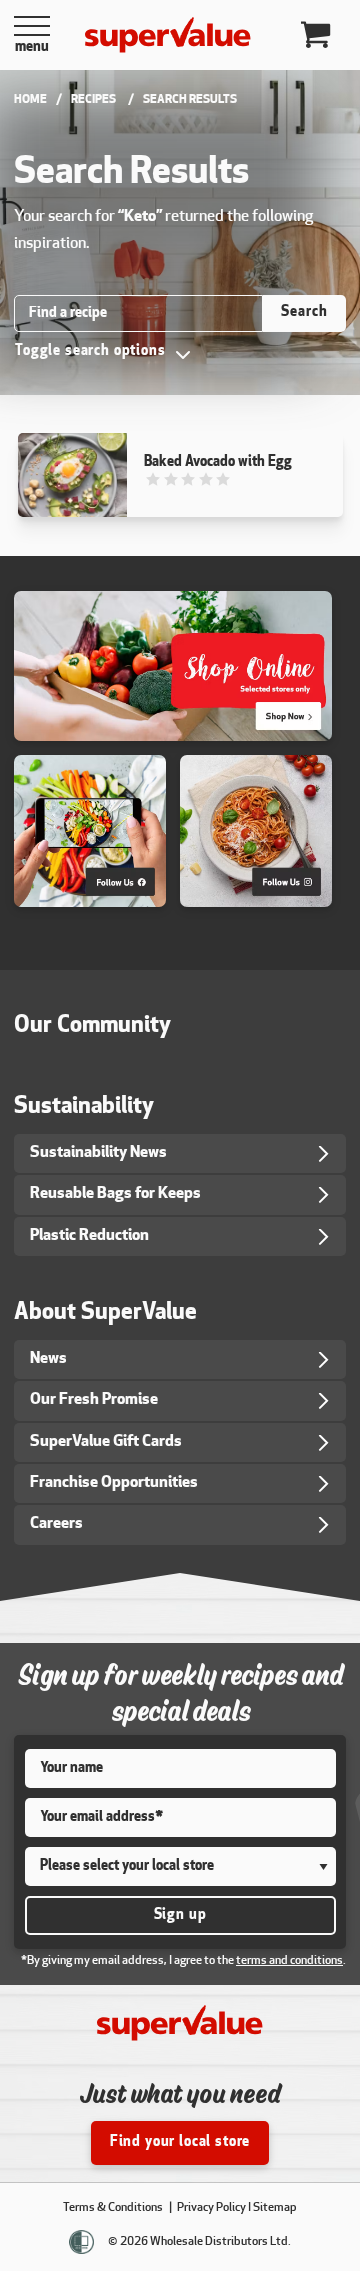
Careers (56, 1524)
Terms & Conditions (114, 2208)
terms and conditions (289, 1961)
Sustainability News (98, 1153)
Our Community (92, 1026)
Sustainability (84, 1107)
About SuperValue (105, 1313)
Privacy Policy (211, 2208)
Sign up (180, 1915)
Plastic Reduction (89, 1236)
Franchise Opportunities (114, 1483)
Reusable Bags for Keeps (115, 1194)
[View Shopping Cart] (317, 35)
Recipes (93, 100)
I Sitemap (272, 2208)
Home (30, 100)
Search (304, 312)
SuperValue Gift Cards (106, 1442)
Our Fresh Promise (94, 1400)
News (48, 1359)
